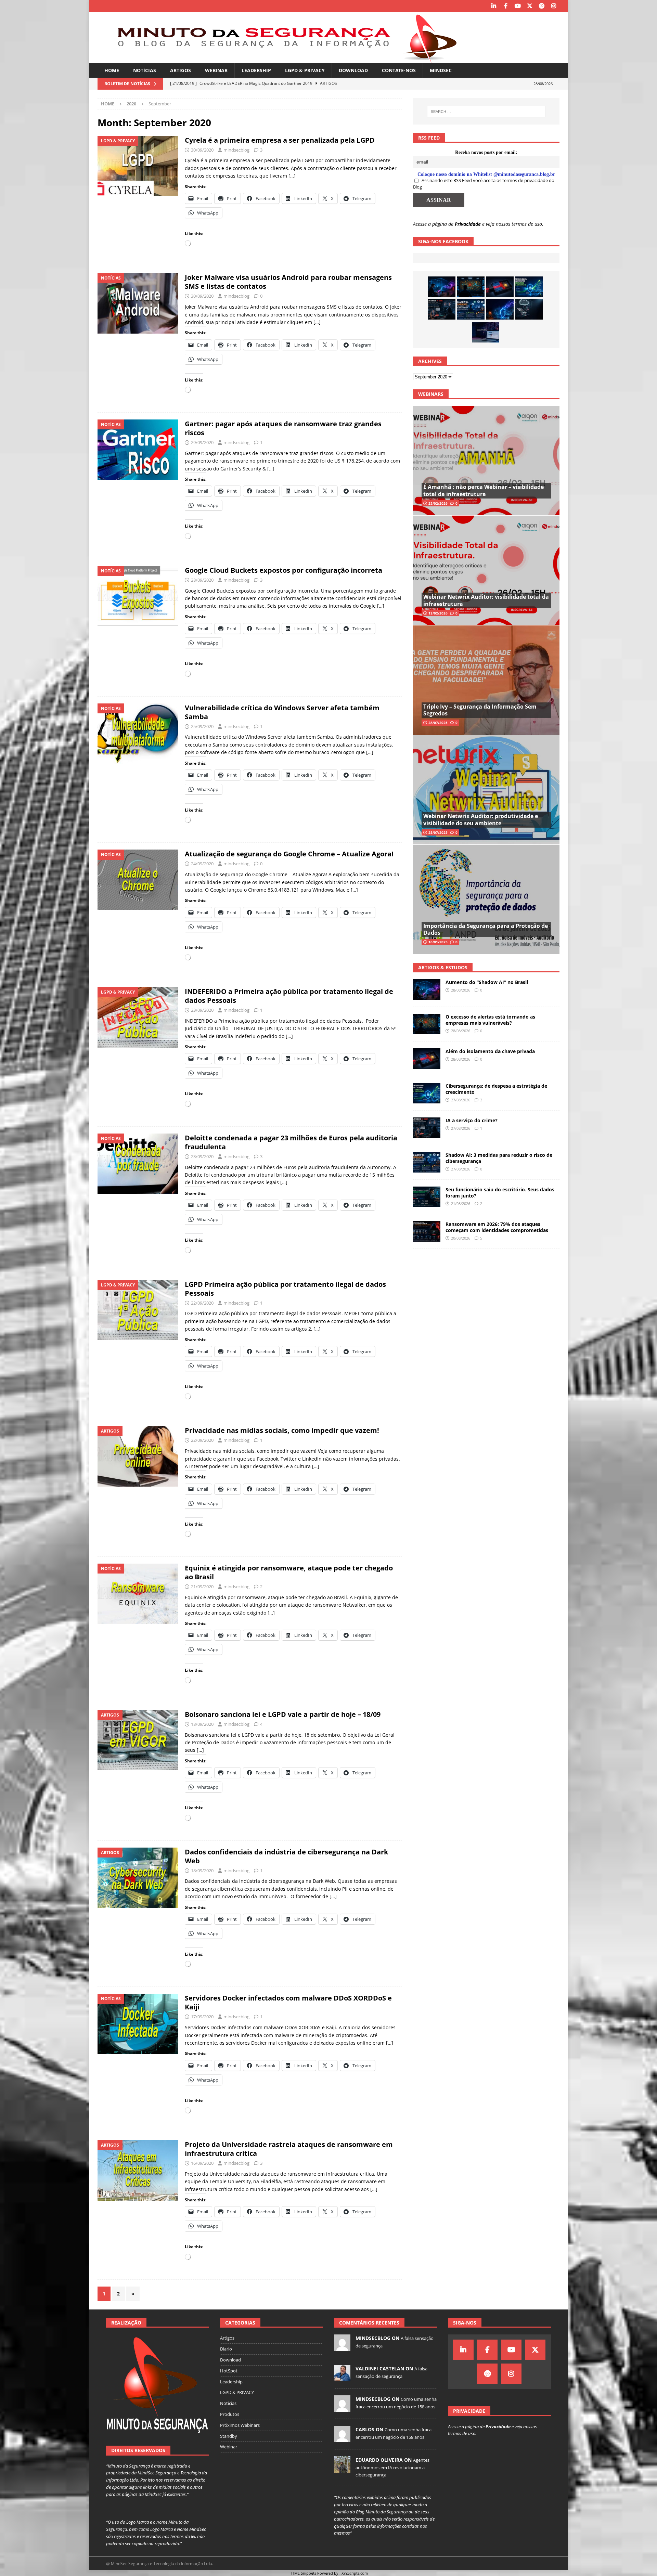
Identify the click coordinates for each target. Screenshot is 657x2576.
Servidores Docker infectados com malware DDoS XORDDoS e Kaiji (288, 2002)
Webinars (431, 394)
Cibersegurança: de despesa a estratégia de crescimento (496, 1089)
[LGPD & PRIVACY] (138, 166)
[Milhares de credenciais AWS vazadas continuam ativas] (529, 309)
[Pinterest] (542, 6)
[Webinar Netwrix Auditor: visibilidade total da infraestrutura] (486, 570)
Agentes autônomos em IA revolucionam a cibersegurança (392, 2467)
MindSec (441, 70)
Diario (226, 2349)
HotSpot (229, 2371)
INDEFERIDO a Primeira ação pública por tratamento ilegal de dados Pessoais (289, 996)
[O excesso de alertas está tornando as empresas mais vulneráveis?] (471, 287)
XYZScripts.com (355, 2573)
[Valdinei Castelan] (342, 2378)
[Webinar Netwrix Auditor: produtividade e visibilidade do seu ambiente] (486, 790)
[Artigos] (138, 1456)
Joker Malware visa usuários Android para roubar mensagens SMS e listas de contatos (288, 282)
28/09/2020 (202, 580)
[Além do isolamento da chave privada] (500, 287)
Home (112, 70)
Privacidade (468, 224)
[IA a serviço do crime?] (442, 309)
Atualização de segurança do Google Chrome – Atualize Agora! (289, 854)
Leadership (256, 70)
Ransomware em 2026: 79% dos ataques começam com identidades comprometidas (497, 1227)
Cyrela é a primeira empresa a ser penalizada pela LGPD (280, 140)
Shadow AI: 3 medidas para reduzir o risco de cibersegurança (499, 1158)
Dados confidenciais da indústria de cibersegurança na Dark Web (286, 1856)
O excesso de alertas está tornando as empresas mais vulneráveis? (490, 1020)
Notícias (145, 70)
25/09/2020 (202, 726)
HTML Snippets (303, 2573)
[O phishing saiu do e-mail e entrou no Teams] (486, 332)
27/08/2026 (461, 1100)
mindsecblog (236, 150)
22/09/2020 (202, 1303)
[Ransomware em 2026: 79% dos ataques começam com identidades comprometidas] (427, 1231)
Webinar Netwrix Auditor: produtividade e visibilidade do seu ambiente (481, 820)
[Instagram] (553, 6)
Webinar (216, 70)
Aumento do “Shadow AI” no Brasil (487, 982)
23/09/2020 (202, 1010)
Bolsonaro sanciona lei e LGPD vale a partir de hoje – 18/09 (283, 1714)
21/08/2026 (461, 1203)
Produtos (230, 2414)
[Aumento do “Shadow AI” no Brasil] (442, 287)
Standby (229, 2436)
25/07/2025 (438, 832)
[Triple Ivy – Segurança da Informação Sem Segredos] (486, 680)
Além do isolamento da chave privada (490, 1051)
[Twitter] (530, 6)
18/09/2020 (202, 1724)
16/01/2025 (438, 942)
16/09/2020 (202, 2163)
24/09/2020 (202, 864)
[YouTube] (518, 6)
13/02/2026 (438, 613)
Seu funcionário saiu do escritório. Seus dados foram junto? (500, 1193)
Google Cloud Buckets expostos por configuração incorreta (284, 570)
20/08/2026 (461, 1238)
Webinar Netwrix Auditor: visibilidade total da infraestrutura (486, 600)
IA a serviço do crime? (472, 1120)
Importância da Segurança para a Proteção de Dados (486, 929)
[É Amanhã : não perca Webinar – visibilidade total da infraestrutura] (486, 461)
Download (353, 70)
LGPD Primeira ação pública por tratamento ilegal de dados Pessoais (285, 1289)
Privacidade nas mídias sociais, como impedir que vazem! (282, 1430)
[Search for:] (486, 112)
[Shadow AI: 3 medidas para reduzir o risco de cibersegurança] (471, 309)
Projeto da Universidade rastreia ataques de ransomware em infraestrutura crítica (289, 2149)
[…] (292, 176)
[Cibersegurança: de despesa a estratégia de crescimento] (529, 287)
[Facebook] (506, 6)
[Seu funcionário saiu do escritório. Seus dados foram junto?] (427, 1197)
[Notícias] (138, 303)
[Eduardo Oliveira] (342, 2469)
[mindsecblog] (342, 2347)
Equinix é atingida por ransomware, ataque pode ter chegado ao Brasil (289, 1572)
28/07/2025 (438, 723)
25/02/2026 (438, 503)
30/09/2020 (202, 150)
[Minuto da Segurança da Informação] (282, 59)
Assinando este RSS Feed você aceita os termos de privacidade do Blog (484, 184)
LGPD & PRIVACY (305, 70)
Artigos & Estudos (443, 967)
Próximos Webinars (240, 2425)
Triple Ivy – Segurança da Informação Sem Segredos (480, 710)
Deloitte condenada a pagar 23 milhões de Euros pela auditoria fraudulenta (291, 1142)
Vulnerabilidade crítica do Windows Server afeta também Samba (282, 712)
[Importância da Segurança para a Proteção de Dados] (486, 899)
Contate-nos (399, 70)
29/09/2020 (202, 442)
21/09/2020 (202, 1587)
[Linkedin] (494, 6)
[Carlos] (342, 2439)
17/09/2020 (202, 2017)
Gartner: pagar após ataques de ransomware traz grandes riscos (283, 428)
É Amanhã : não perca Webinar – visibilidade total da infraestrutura (484, 490)
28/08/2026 (461, 990)
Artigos (181, 70)
